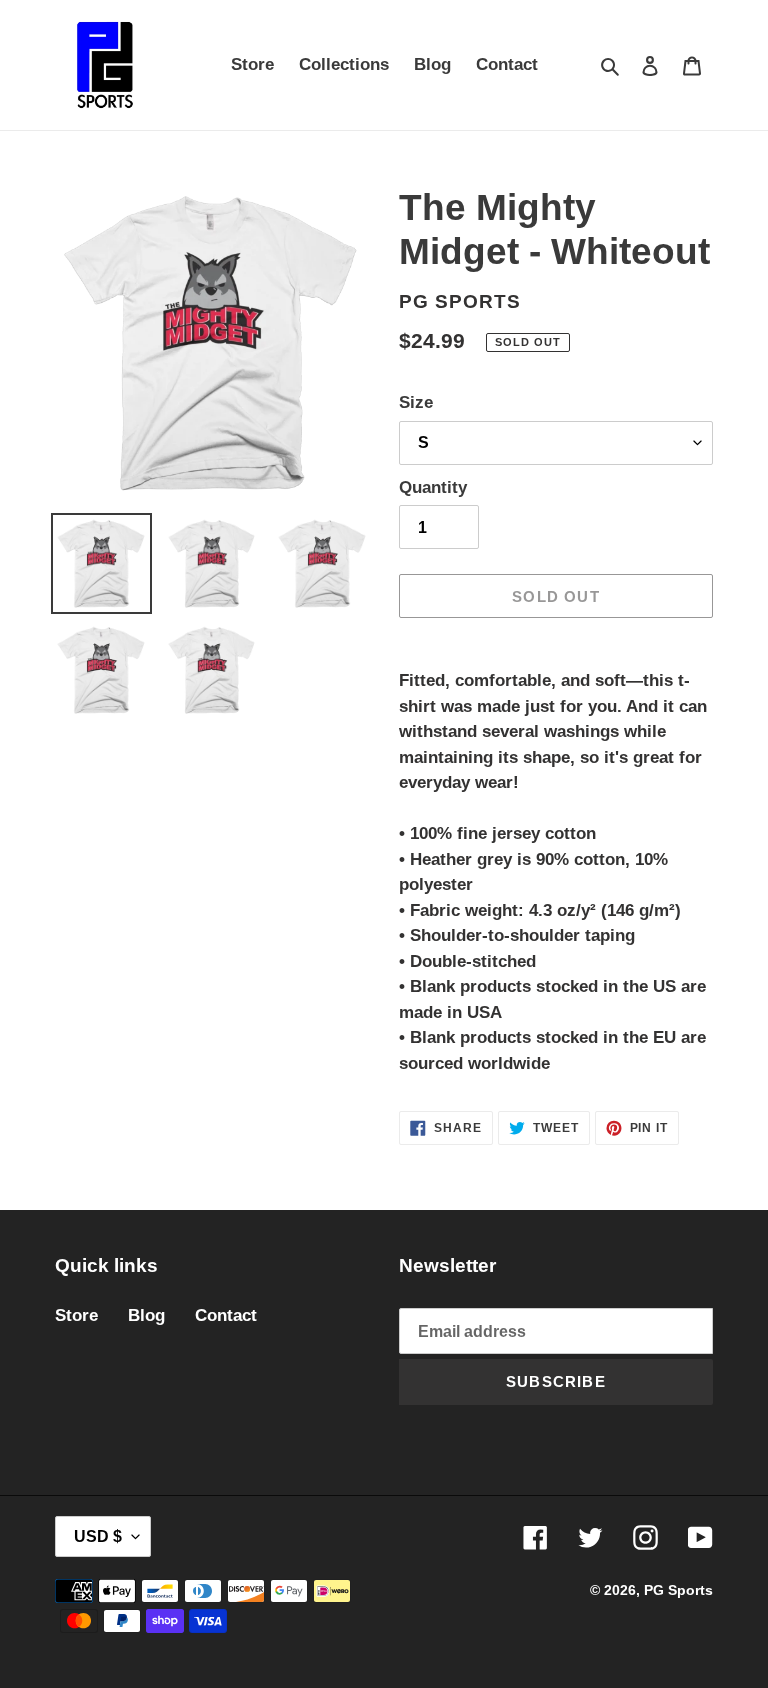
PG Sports (678, 1590)
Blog (146, 1315)
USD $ (98, 1536)
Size (416, 402)
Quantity (433, 487)
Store (76, 1315)
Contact (226, 1315)
